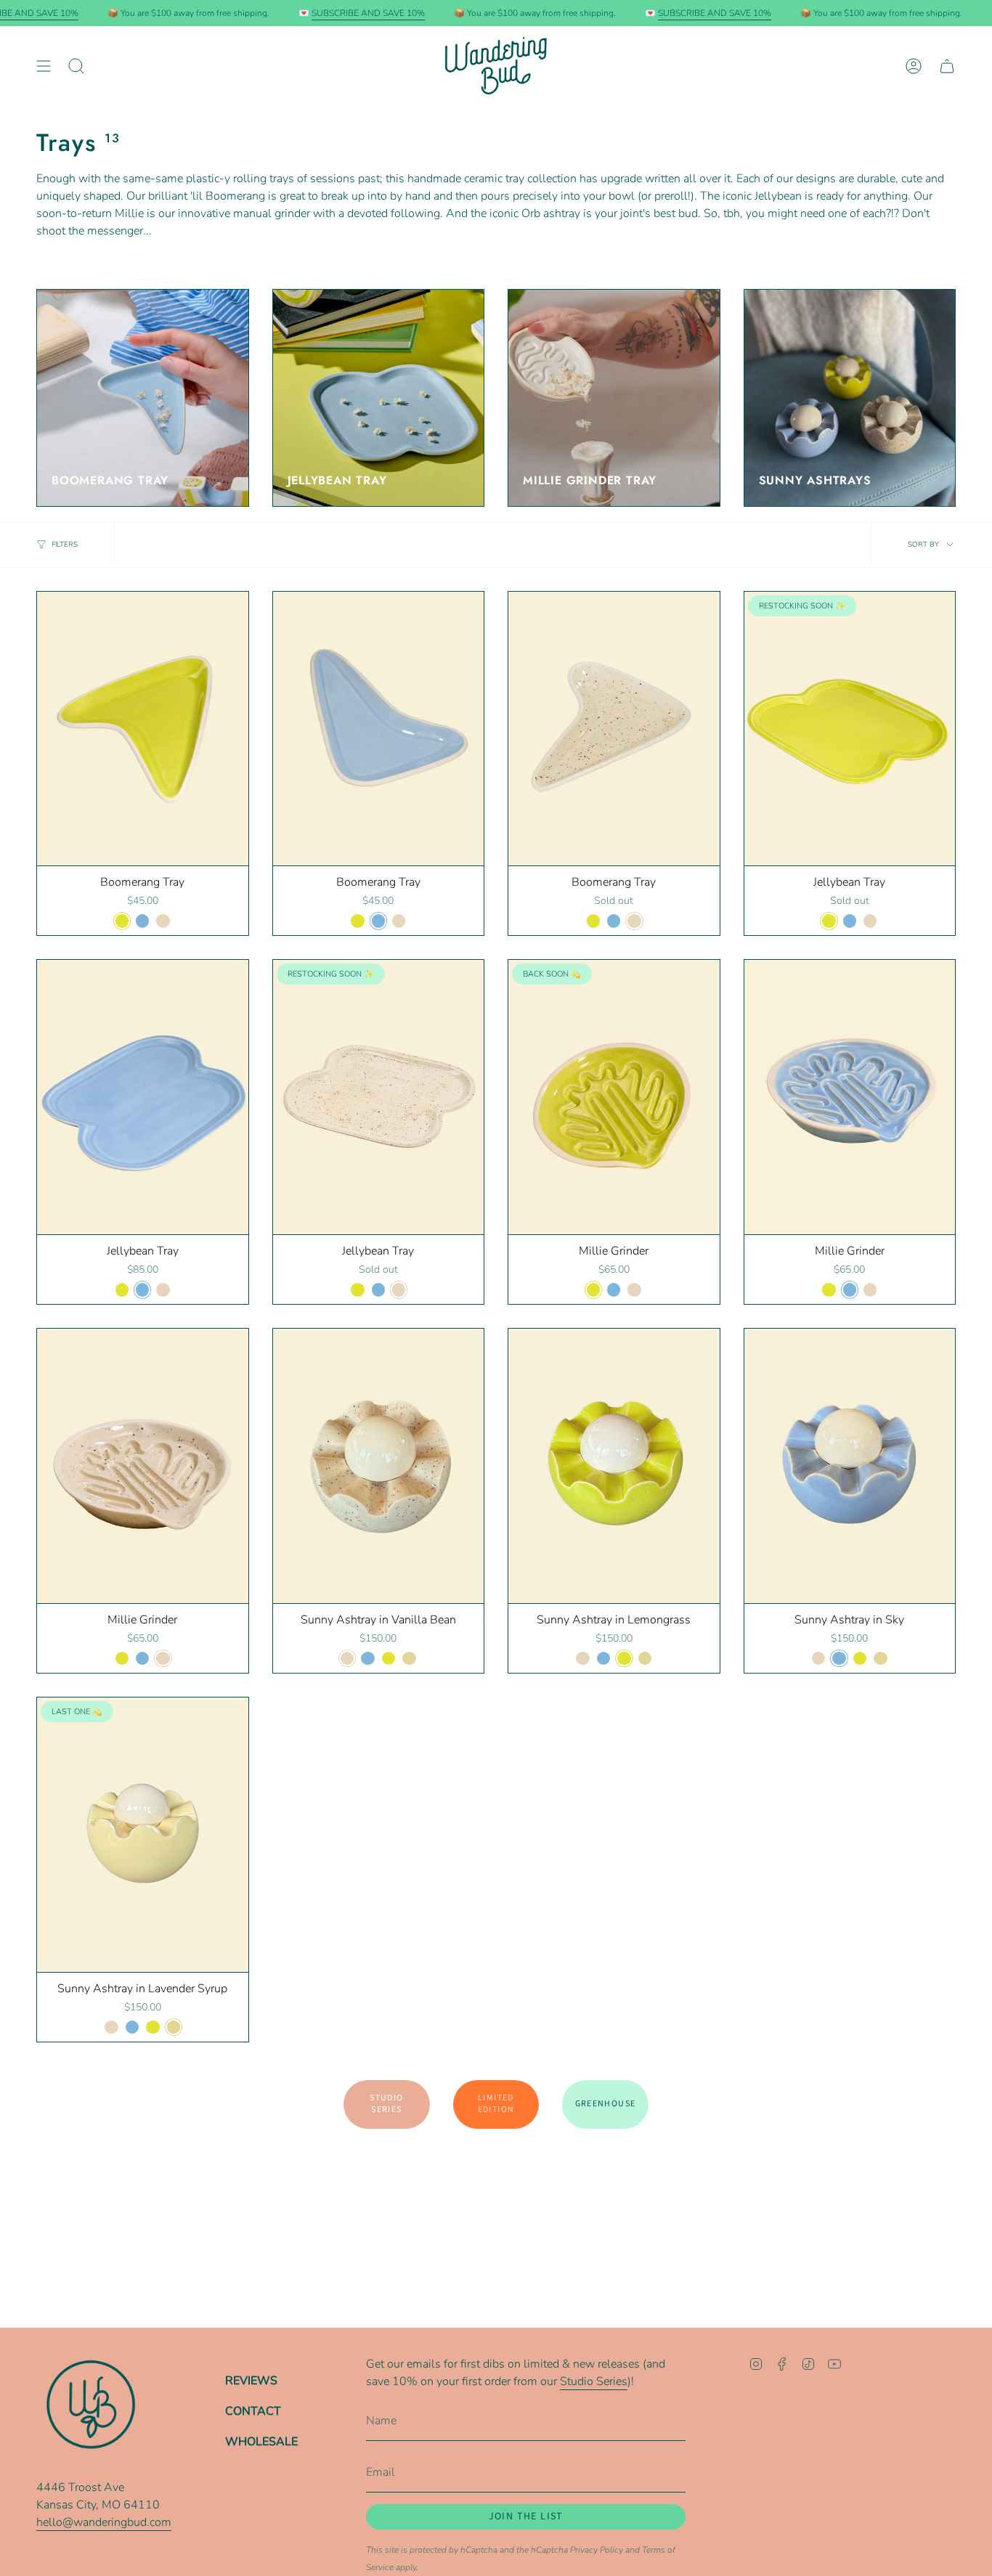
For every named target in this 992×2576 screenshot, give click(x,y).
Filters (65, 545)
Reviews (251, 2381)
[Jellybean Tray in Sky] (143, 1097)
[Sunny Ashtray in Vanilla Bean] (379, 1466)
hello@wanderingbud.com (104, 2522)
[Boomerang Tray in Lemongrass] (143, 729)
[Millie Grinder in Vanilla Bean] (143, 1466)
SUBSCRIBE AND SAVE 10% (368, 13)
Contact (253, 2411)
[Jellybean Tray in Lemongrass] (850, 729)
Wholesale (261, 2442)
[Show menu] (44, 66)
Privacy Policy (597, 2550)
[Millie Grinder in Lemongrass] (614, 1097)
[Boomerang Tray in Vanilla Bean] (614, 729)
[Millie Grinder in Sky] (850, 1097)
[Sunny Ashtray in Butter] (143, 1835)
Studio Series (594, 2381)
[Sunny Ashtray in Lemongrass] (614, 1466)
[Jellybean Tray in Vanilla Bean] (379, 1097)
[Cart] (947, 66)
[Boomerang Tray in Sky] (379, 729)
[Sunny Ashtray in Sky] (850, 1466)
